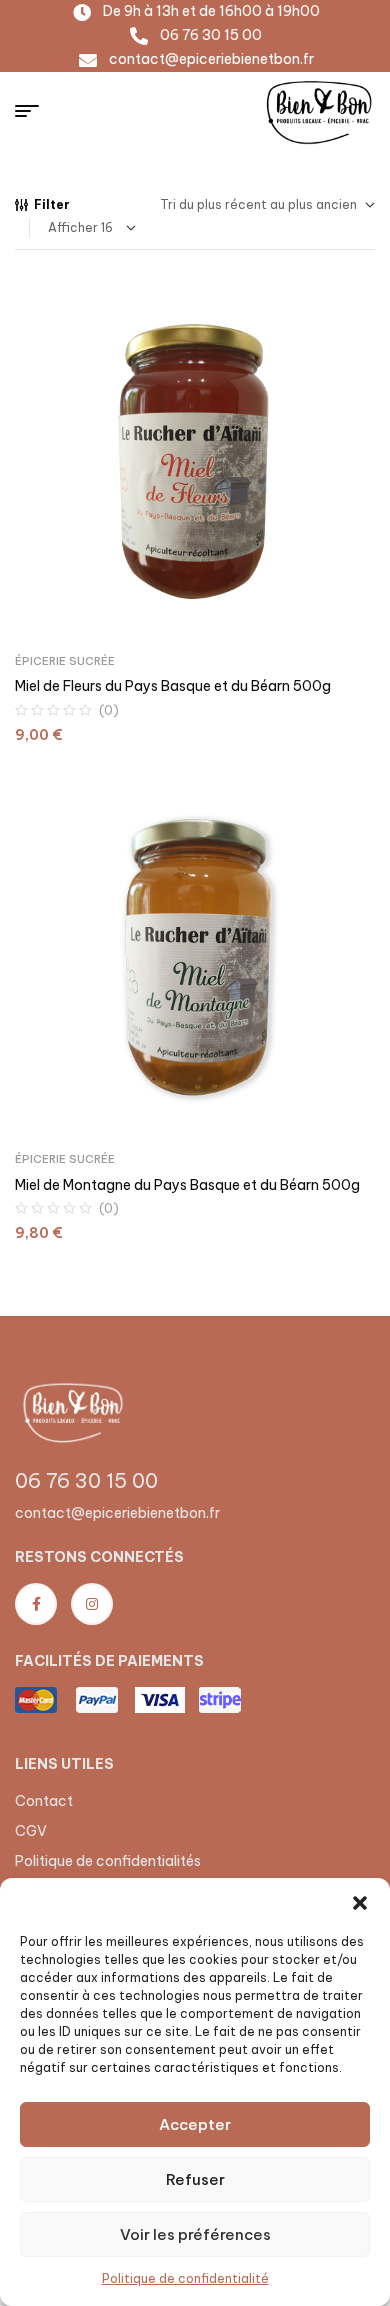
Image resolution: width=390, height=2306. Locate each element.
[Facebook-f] (36, 1604)
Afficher (73, 227)
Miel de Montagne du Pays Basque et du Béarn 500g (187, 1185)
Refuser (195, 2179)
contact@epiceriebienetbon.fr (117, 1513)
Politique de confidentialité (185, 2278)
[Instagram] (92, 1604)
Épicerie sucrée (65, 661)
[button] (360, 1903)
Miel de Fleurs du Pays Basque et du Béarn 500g (173, 686)
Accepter (195, 2124)
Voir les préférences (195, 2234)
